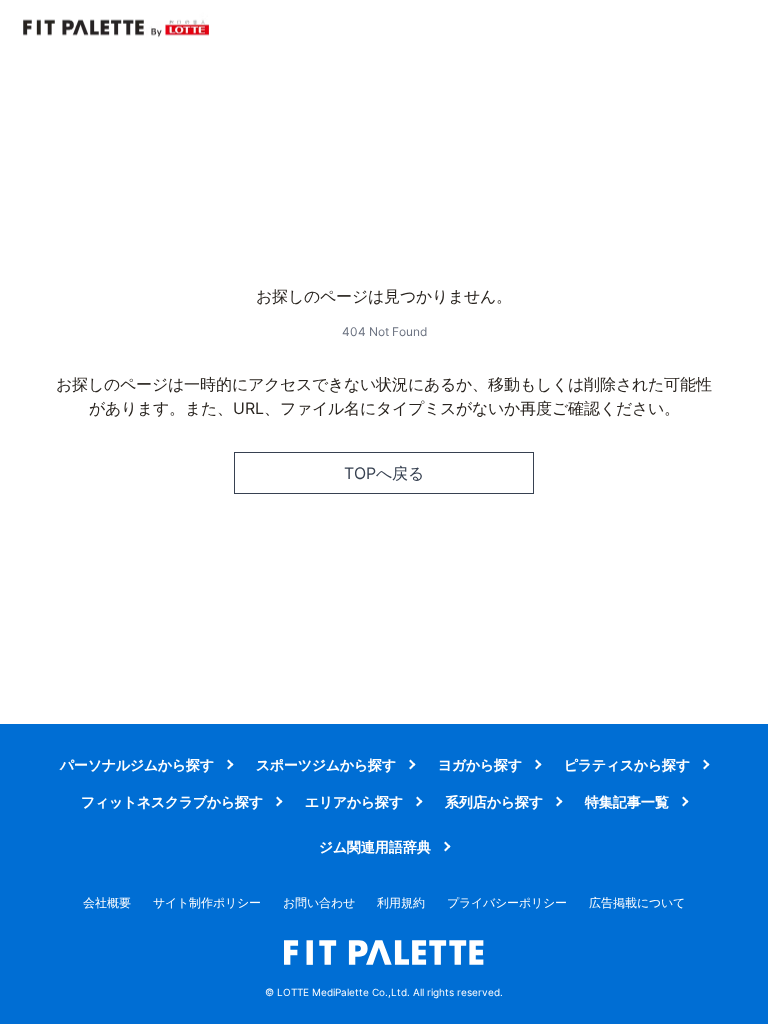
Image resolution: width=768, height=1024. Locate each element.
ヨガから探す (480, 764)
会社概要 (107, 902)
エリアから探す (354, 801)
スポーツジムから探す (326, 764)
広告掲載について (637, 902)
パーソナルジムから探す (137, 764)
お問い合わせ (319, 902)
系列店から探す (494, 801)
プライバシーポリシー (507, 902)
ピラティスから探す (627, 764)
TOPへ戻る (384, 473)
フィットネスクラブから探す (172, 801)
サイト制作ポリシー (207, 902)
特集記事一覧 (627, 801)
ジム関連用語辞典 (375, 846)
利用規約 (401, 902)
